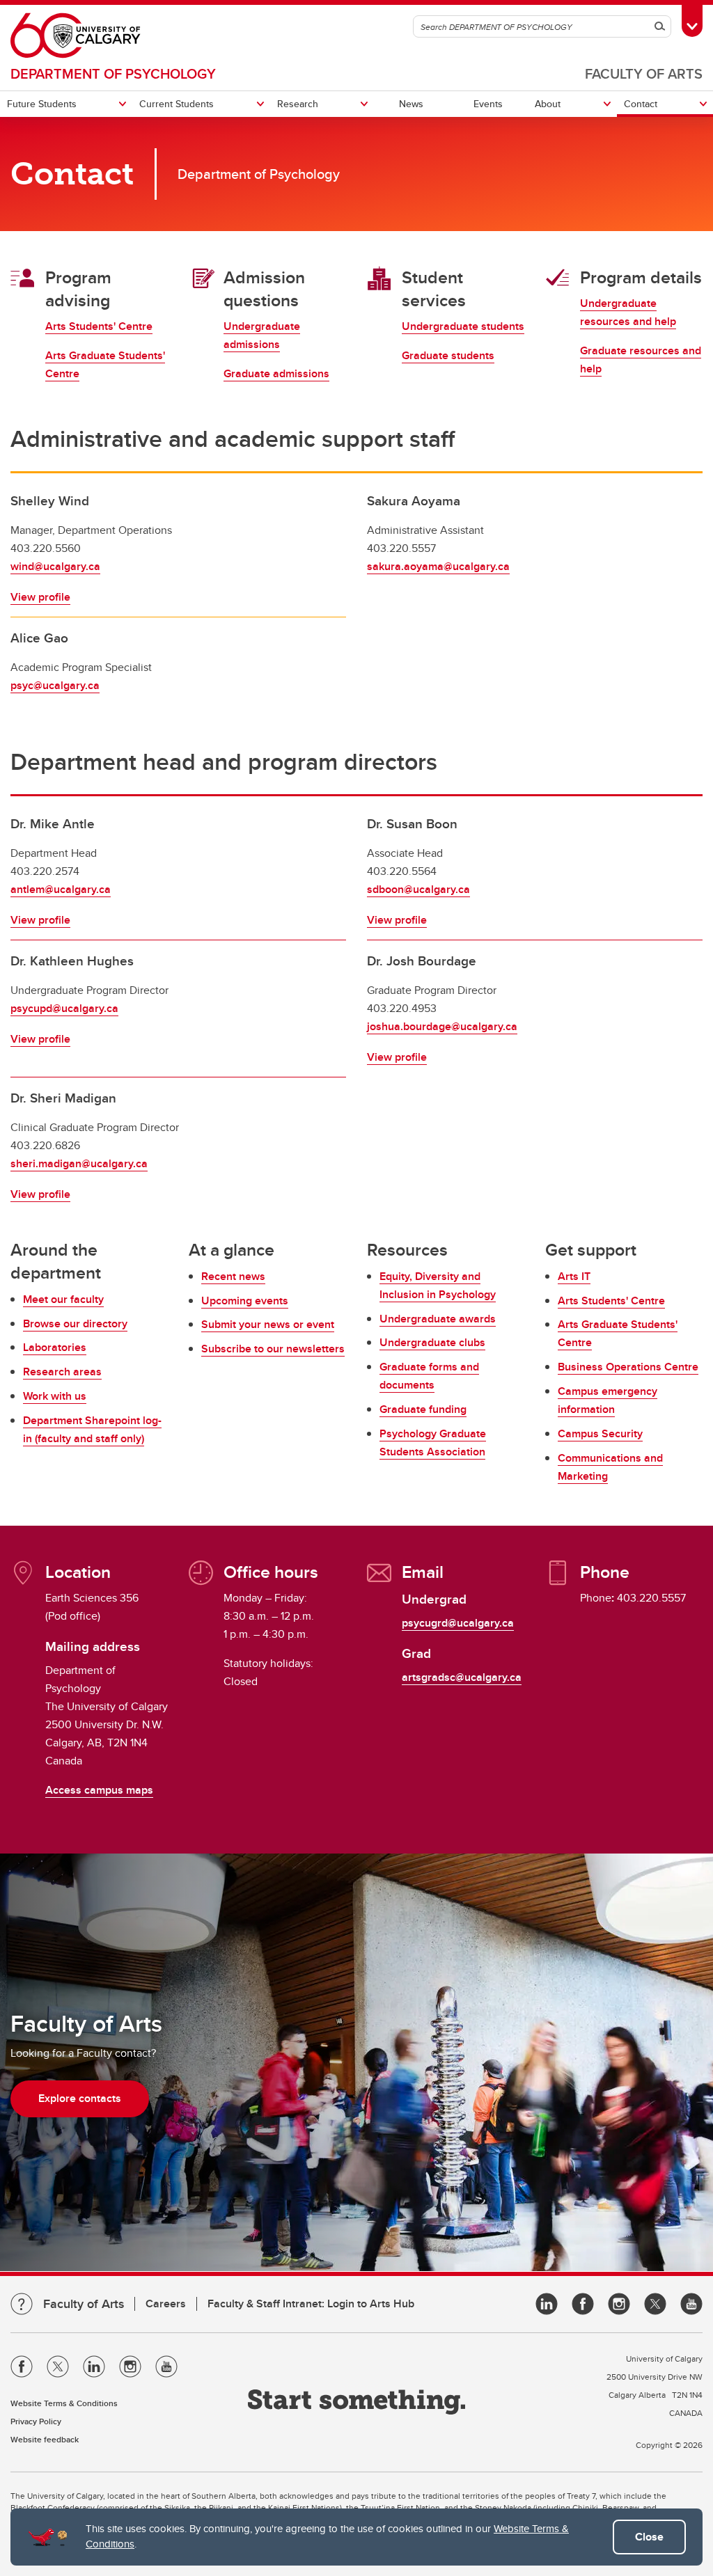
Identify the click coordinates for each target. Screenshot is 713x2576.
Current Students (177, 104)
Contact (641, 104)
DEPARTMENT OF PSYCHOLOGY (113, 73)
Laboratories (55, 1347)
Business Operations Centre (628, 1367)
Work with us (55, 1396)
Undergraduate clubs (432, 1342)
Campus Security (600, 1433)
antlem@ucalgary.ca (61, 889)
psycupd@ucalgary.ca (64, 1008)
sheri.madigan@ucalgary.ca (79, 1163)
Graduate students (448, 355)
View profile (40, 597)
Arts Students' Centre (99, 326)
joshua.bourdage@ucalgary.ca (442, 1026)
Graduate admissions (276, 373)
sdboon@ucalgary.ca (418, 889)
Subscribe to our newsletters (273, 1349)
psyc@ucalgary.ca (55, 685)
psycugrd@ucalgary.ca (458, 1623)
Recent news (233, 1276)
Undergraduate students (463, 326)
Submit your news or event (268, 1324)
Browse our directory (75, 1323)
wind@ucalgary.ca (55, 566)
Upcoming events (245, 1301)
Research (298, 104)
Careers (166, 2304)
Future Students (42, 104)
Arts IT (574, 1276)
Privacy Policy (36, 2421)
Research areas (62, 1372)
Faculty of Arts (644, 73)
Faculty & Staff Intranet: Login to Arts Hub (311, 2304)
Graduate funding (423, 1409)
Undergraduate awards (438, 1319)
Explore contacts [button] (80, 2098)
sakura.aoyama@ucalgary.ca (438, 566)
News (411, 104)
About (548, 104)
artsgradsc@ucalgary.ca (462, 1677)
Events (488, 104)
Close (649, 2537)
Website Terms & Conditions (64, 2403)
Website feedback (45, 2439)
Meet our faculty (63, 1299)
